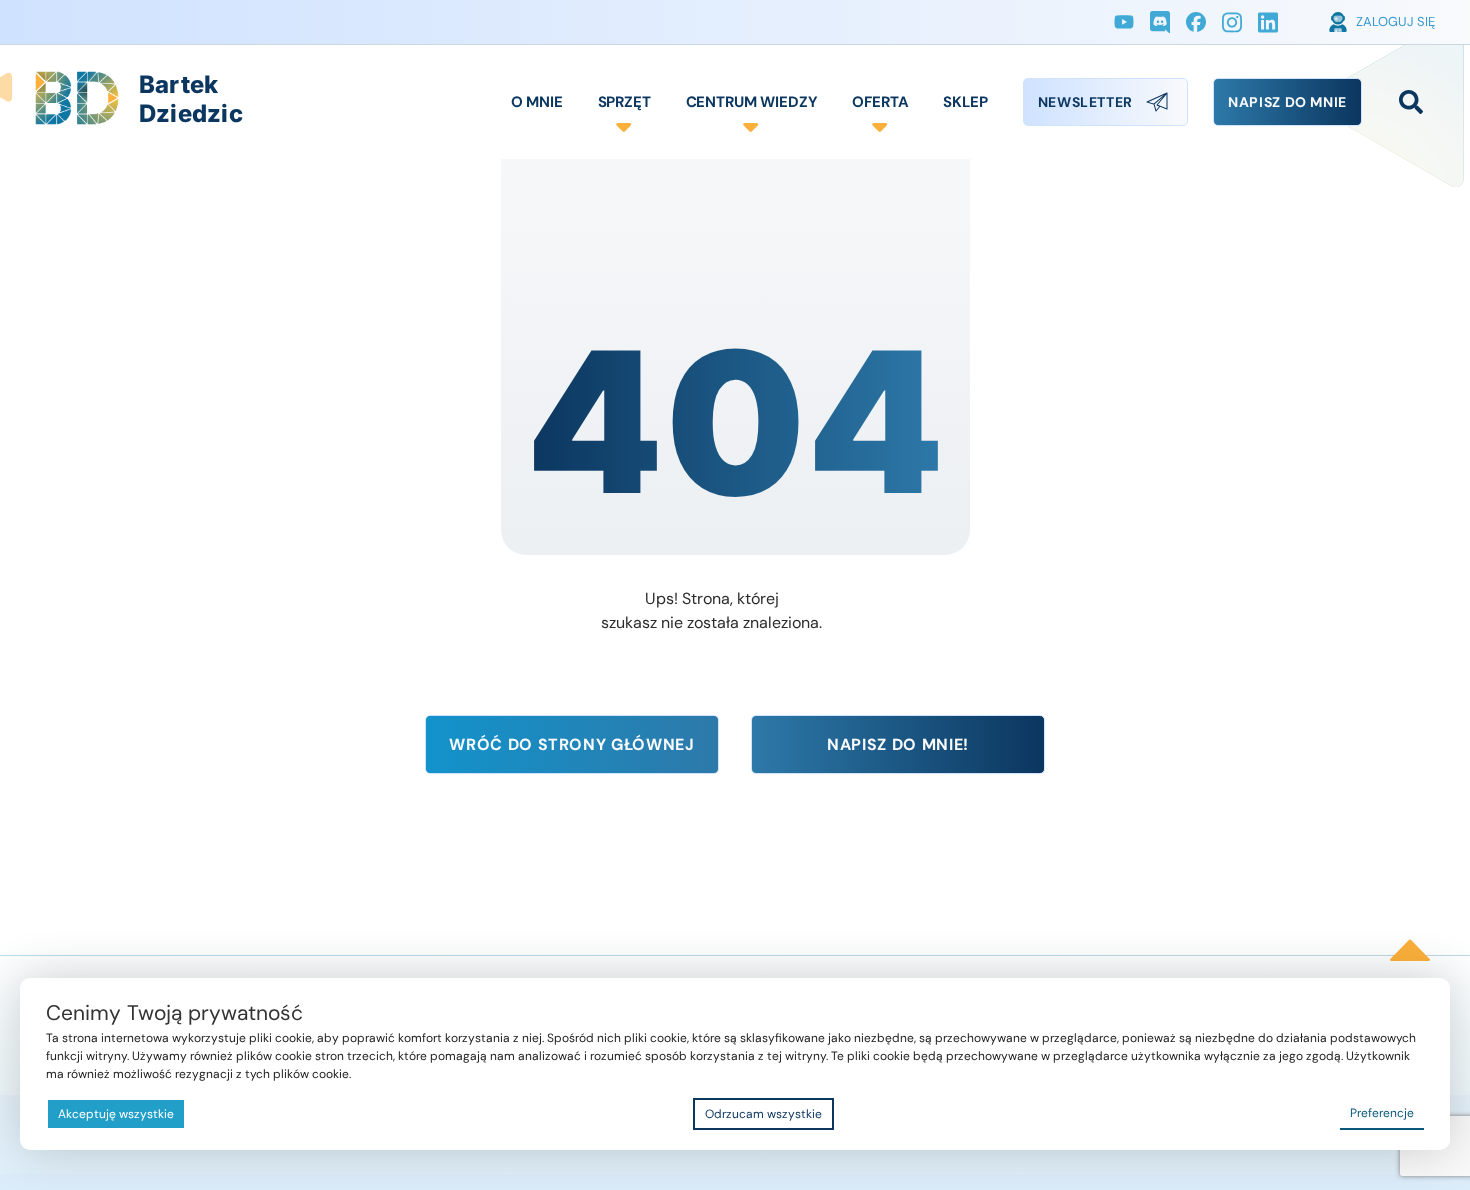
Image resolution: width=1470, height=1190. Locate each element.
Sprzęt (624, 102)
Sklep (965, 102)
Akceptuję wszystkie (116, 1114)
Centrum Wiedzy (752, 102)
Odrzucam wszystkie (763, 1114)
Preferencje (1382, 1113)
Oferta (880, 102)
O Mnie (537, 102)
